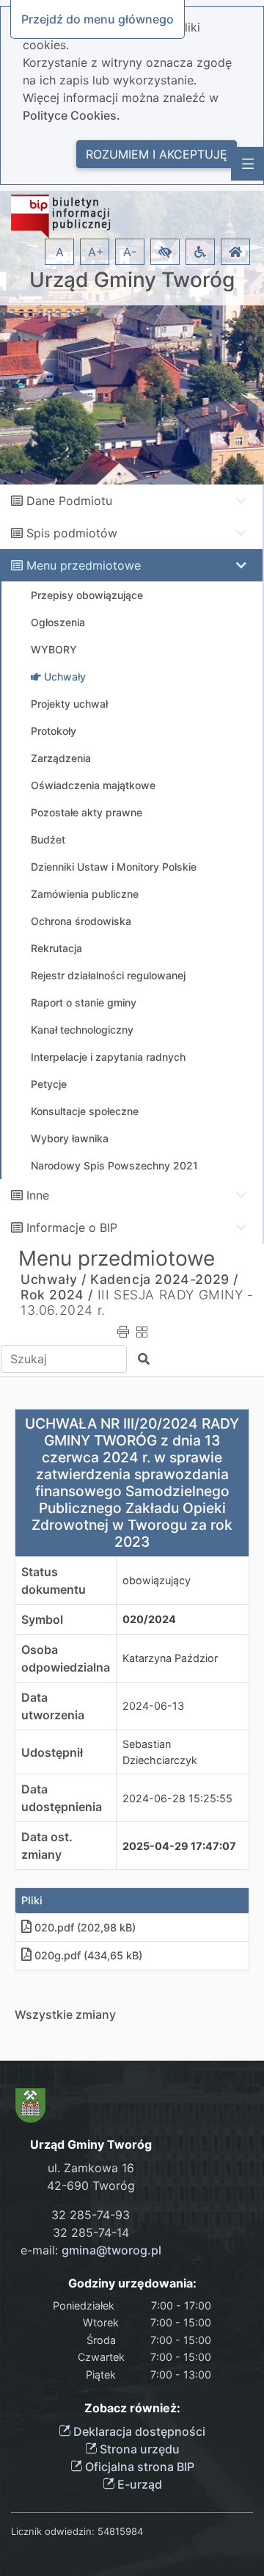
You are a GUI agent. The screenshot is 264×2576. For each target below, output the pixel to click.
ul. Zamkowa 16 (91, 2168)
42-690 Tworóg (91, 2185)
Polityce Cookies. (71, 115)
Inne (38, 1195)
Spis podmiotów (72, 533)
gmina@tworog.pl (111, 2250)
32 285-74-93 (91, 2215)
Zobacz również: (132, 2408)
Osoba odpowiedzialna (66, 1658)
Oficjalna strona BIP (138, 2467)
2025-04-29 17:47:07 (179, 1846)
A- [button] (130, 252)
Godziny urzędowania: (132, 2283)
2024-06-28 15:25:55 (177, 1798)
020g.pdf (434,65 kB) (88, 1955)
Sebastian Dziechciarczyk (160, 1752)
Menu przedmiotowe (84, 565)
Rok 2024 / (57, 1295)
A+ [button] (96, 252)
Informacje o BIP (72, 1227)
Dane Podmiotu (69, 501)
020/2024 (149, 1619)
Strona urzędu (138, 2449)
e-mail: (91, 2250)
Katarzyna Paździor (170, 1658)
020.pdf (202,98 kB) (85, 1927)
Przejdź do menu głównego (98, 19)
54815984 (120, 2531)
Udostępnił (52, 1752)
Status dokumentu (54, 1581)
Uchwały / (53, 1279)
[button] (165, 252)
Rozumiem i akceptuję (157, 154)
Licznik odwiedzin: (53, 2531)
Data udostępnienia (62, 1798)
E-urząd (138, 2484)
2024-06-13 (153, 1706)
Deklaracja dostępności (138, 2431)
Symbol (42, 1619)
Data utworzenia (53, 1706)
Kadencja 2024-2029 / (164, 1279)
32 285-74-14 (91, 2232)
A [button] (60, 252)
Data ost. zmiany (47, 1846)
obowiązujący (157, 1580)
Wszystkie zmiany (65, 2014)
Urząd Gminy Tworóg (132, 280)
